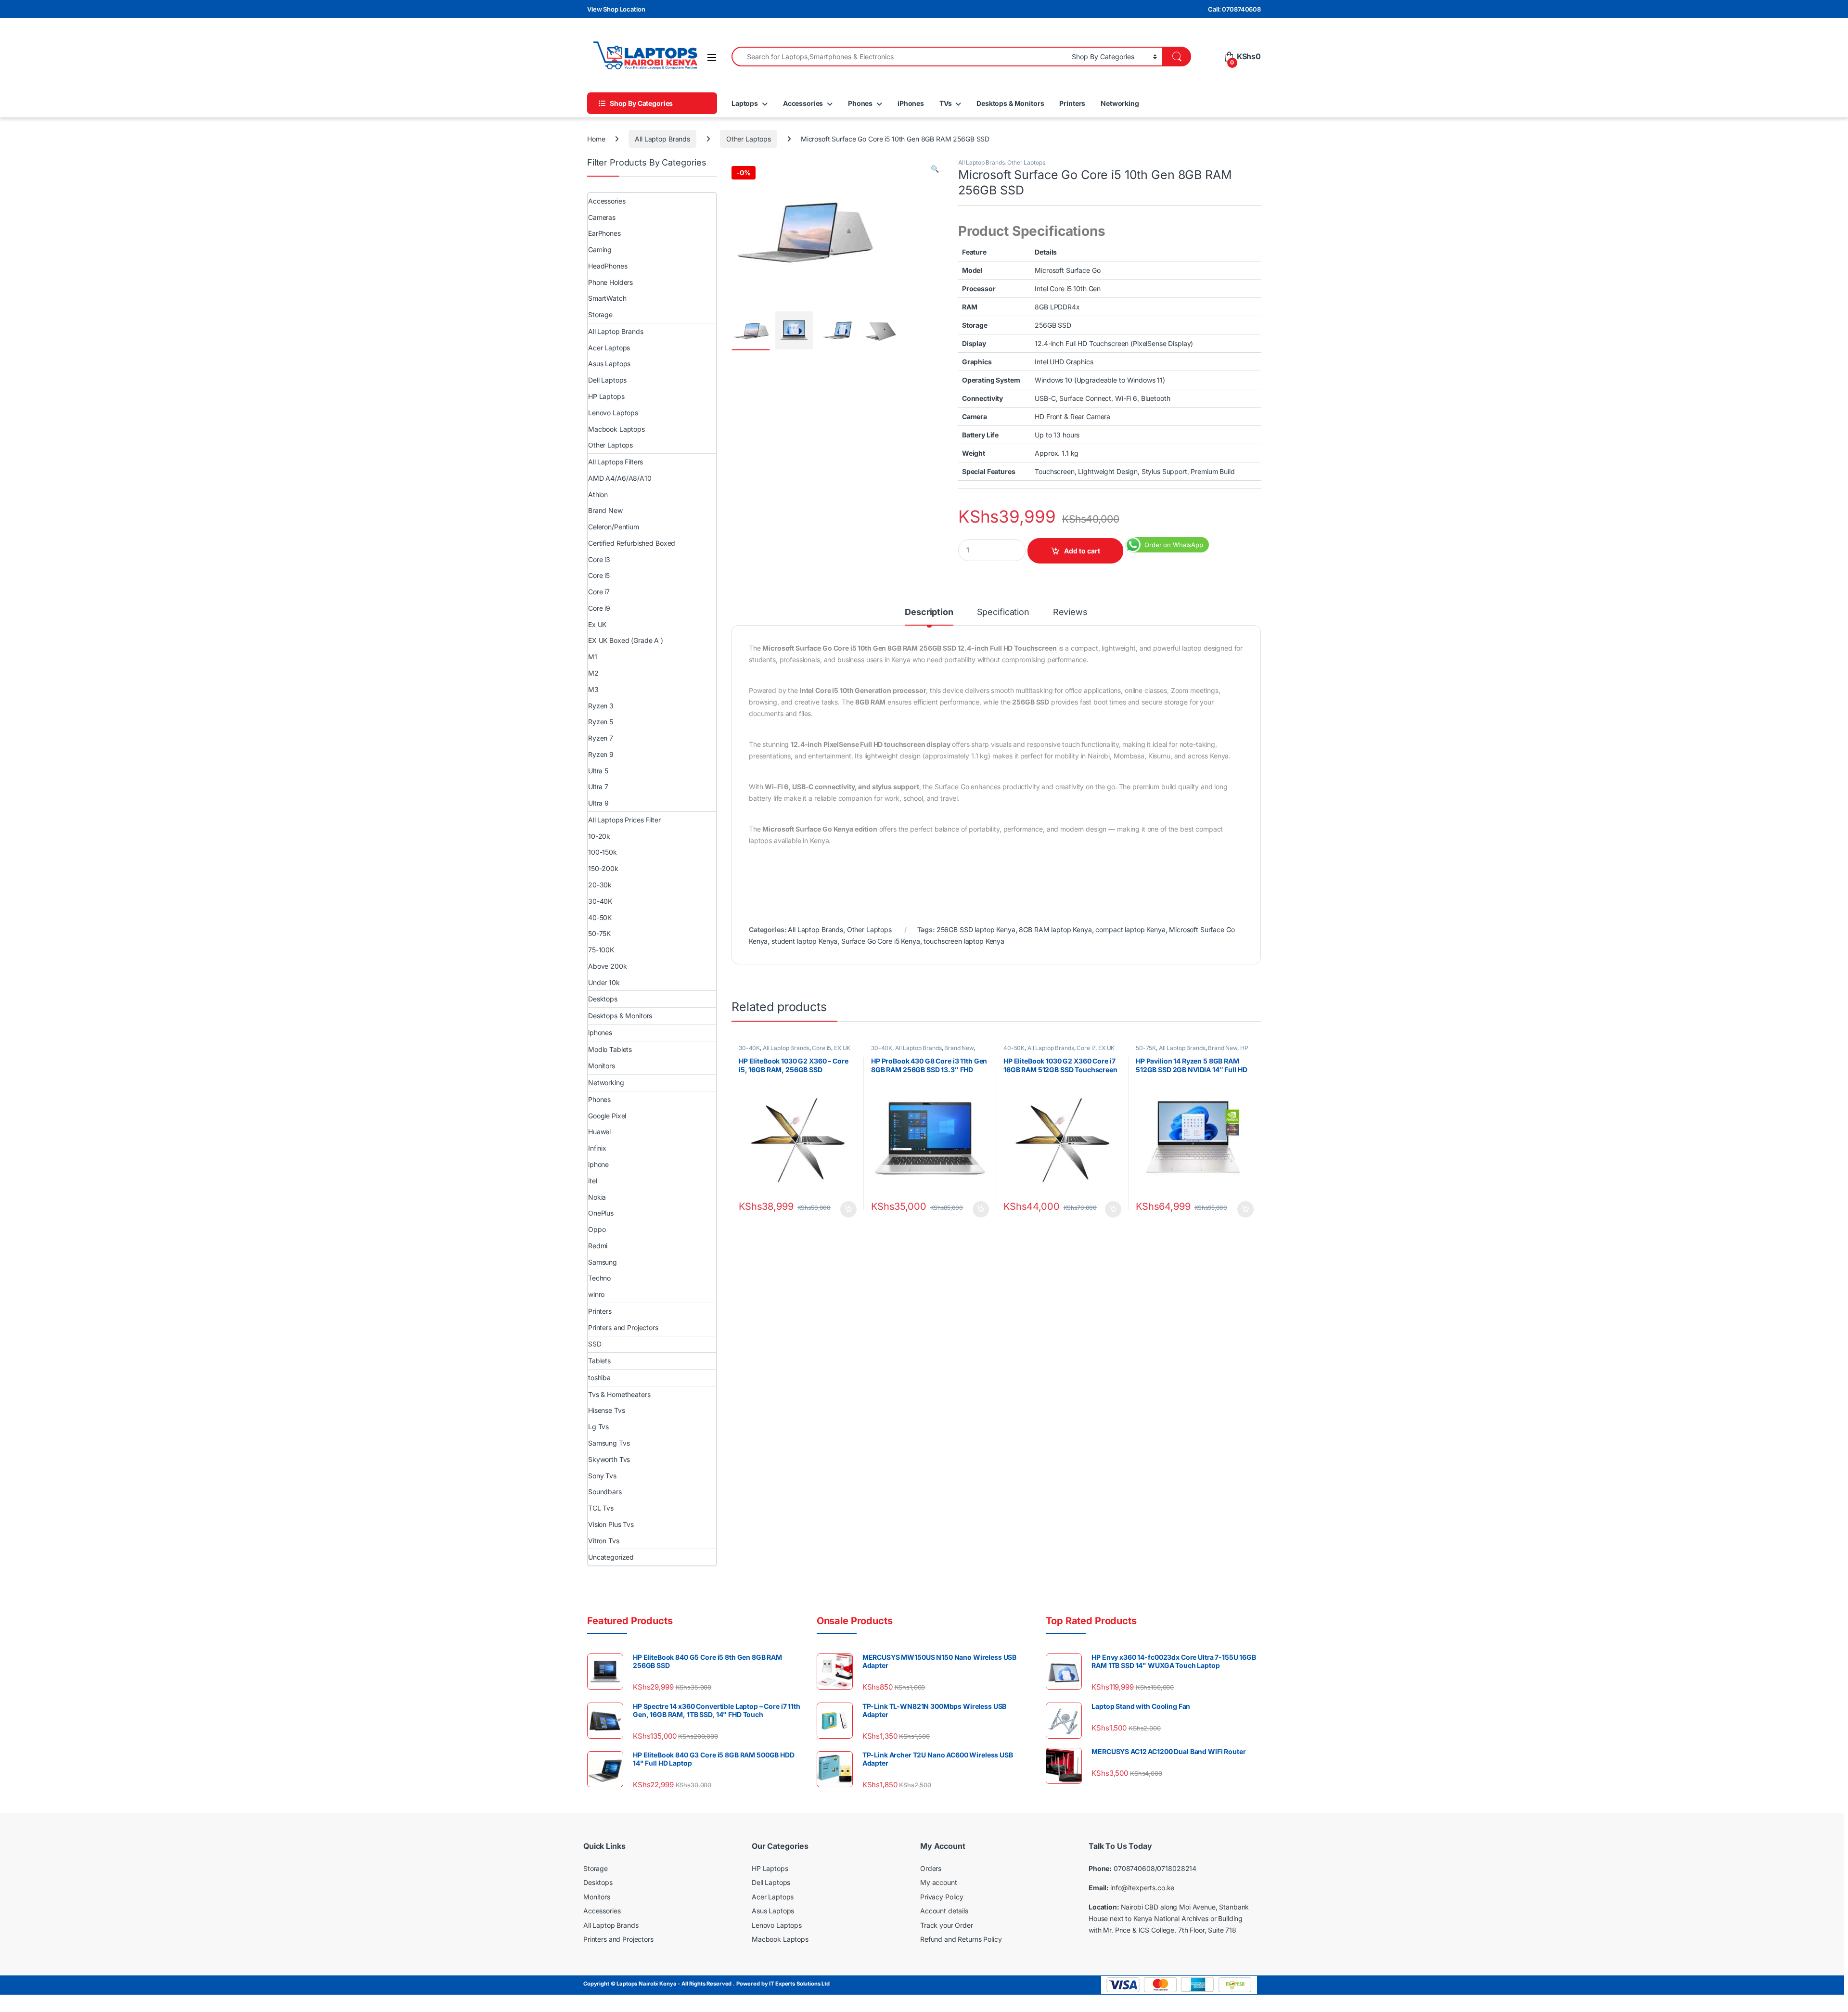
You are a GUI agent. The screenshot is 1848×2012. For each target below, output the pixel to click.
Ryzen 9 (601, 754)
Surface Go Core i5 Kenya (881, 941)
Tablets (599, 1361)
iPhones (911, 103)
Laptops (745, 103)
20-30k (600, 885)
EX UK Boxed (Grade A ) (626, 640)
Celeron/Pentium (614, 527)
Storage (600, 314)
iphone (598, 1164)
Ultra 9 (598, 803)
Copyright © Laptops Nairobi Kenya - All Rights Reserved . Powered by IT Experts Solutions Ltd (706, 1984)
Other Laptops (749, 139)
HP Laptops (606, 396)
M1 (593, 657)
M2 (593, 673)
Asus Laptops (609, 364)
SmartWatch (607, 298)
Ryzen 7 (601, 738)
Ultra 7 (598, 787)
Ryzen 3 (601, 706)
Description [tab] (929, 612)
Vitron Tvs (604, 1541)
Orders (931, 1868)
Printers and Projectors (623, 1327)
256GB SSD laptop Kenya (976, 929)
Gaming (600, 250)
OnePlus (601, 1213)
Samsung (603, 1262)
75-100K (601, 950)
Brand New (959, 1048)
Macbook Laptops (616, 429)
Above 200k (608, 966)
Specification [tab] (1003, 612)
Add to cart (1082, 551)
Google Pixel (607, 1116)
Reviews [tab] (1070, 612)
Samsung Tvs (609, 1443)
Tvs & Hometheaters (619, 1394)
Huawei (599, 1132)
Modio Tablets (610, 1049)
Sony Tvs (602, 1476)
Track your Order (947, 1925)
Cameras (602, 217)
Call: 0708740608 (1234, 9)
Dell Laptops (607, 380)
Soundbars (605, 1492)
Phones (860, 103)
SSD (595, 1344)
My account (939, 1882)
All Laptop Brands (662, 139)
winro (596, 1294)
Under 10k (604, 982)
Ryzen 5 (601, 722)
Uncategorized (611, 1557)
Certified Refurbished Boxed (632, 543)
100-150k (603, 852)
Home (596, 139)
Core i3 (599, 559)
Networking (1120, 103)
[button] (935, 169)
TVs (946, 103)
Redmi (598, 1246)
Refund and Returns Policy (961, 1939)
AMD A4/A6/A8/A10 (620, 478)
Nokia (597, 1197)
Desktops (603, 999)
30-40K (749, 1048)
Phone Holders (610, 282)
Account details (944, 1911)
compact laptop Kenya (1130, 929)
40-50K (1014, 1048)
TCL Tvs (601, 1508)
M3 (593, 689)
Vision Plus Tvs (611, 1524)
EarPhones (604, 233)
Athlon (598, 494)
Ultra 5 (598, 771)
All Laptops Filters (616, 462)
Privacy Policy (942, 1897)
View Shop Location (616, 9)
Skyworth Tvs (609, 1459)
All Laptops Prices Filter (624, 820)
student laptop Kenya (804, 941)
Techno (599, 1278)
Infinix (597, 1148)
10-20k (599, 836)
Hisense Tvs (606, 1410)
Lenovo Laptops (613, 413)
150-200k (603, 868)
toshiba (599, 1378)
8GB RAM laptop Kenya (1055, 929)
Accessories (803, 103)
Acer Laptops (609, 348)
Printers (1072, 103)
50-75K (1146, 1048)
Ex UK (597, 624)
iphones (600, 1032)
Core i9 (599, 608)
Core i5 (821, 1048)
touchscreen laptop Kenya (964, 941)
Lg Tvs (598, 1427)
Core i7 (1086, 1048)
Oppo (597, 1229)
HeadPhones (608, 266)
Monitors (602, 1066)
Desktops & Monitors (1010, 103)
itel (592, 1181)
